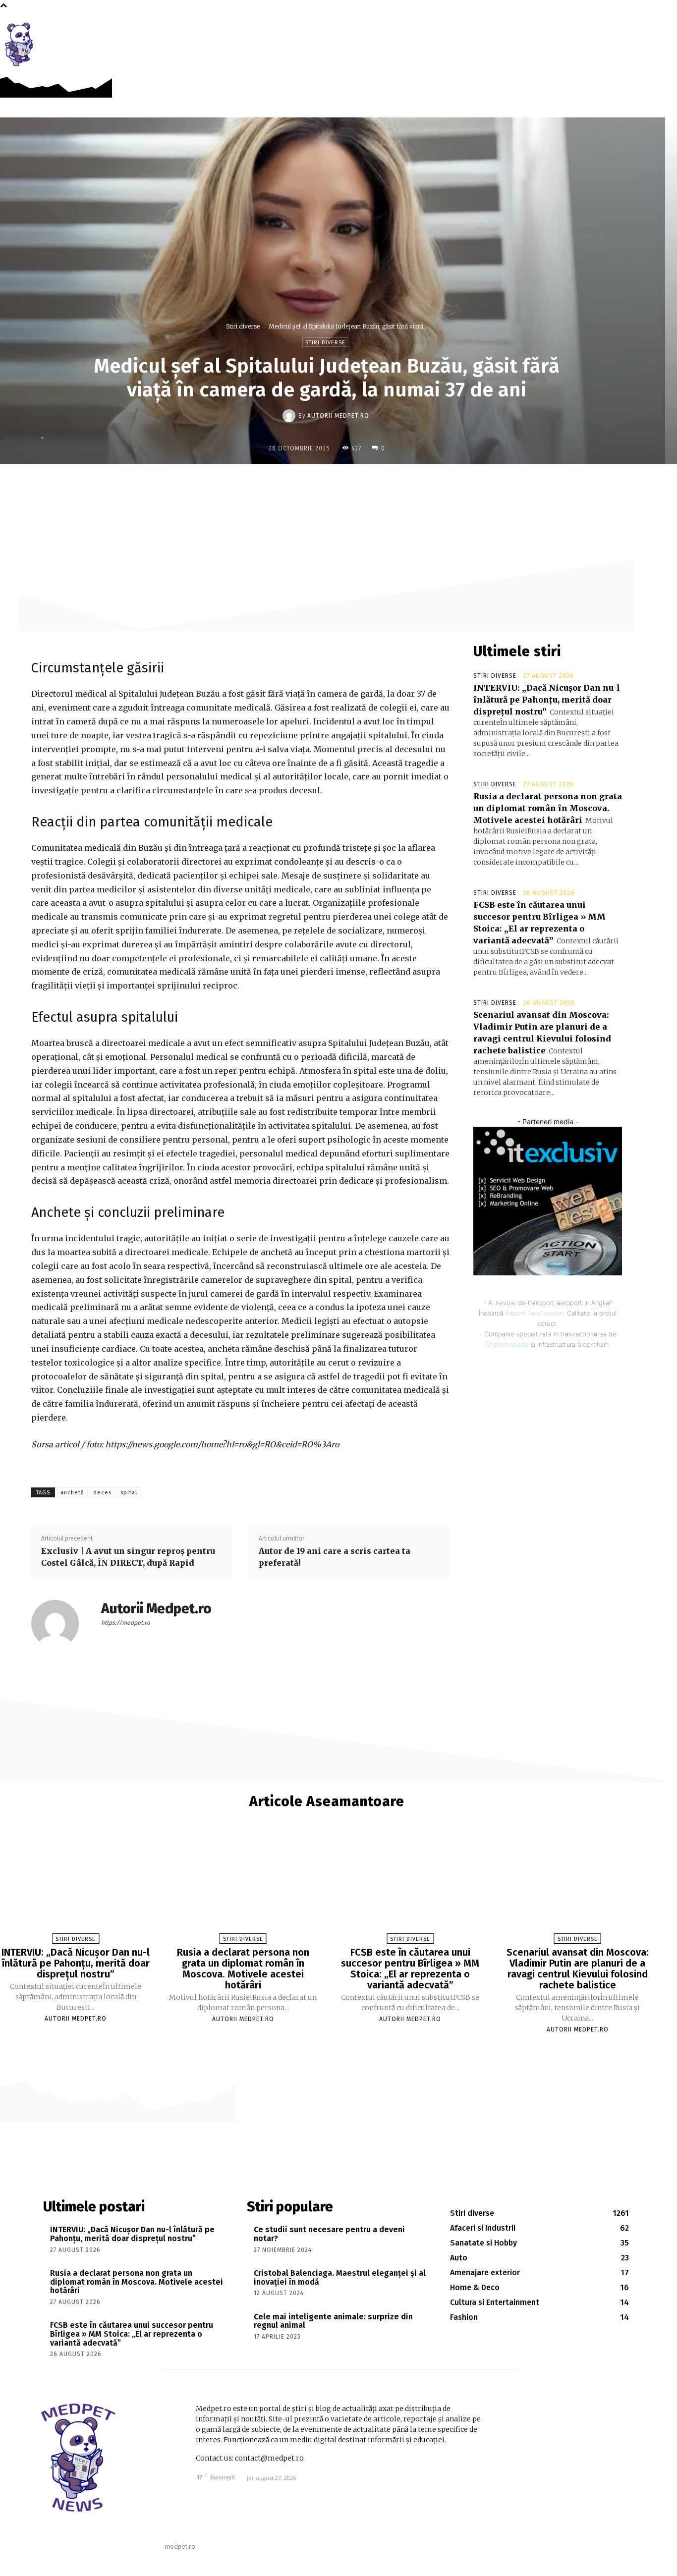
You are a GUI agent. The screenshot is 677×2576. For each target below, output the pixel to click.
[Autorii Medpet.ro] (290, 416)
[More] (406, 485)
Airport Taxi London (535, 1313)
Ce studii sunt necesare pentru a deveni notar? (329, 2234)
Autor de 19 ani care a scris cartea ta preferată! (335, 1557)
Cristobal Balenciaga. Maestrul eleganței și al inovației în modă (340, 2277)
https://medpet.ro (126, 1623)
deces (102, 1493)
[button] (664, 31)
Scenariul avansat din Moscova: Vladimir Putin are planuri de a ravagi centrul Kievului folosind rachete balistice (578, 1969)
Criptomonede (507, 1344)
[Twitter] (337, 485)
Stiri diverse (243, 326)
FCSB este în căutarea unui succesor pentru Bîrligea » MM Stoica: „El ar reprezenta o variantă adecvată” (410, 1969)
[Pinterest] (360, 485)
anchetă (72, 1493)
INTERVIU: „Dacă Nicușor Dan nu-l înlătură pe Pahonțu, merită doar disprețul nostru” (547, 700)
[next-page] (332, 2047)
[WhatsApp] (383, 485)
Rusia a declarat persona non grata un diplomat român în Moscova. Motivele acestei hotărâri (548, 808)
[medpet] (20, 44)
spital (129, 1493)
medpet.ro (180, 2547)
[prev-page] (322, 2047)
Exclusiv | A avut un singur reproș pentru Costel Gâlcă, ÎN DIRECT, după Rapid (128, 1557)
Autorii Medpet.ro (338, 416)
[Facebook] (642, 30)
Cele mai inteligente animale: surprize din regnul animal (333, 2321)
